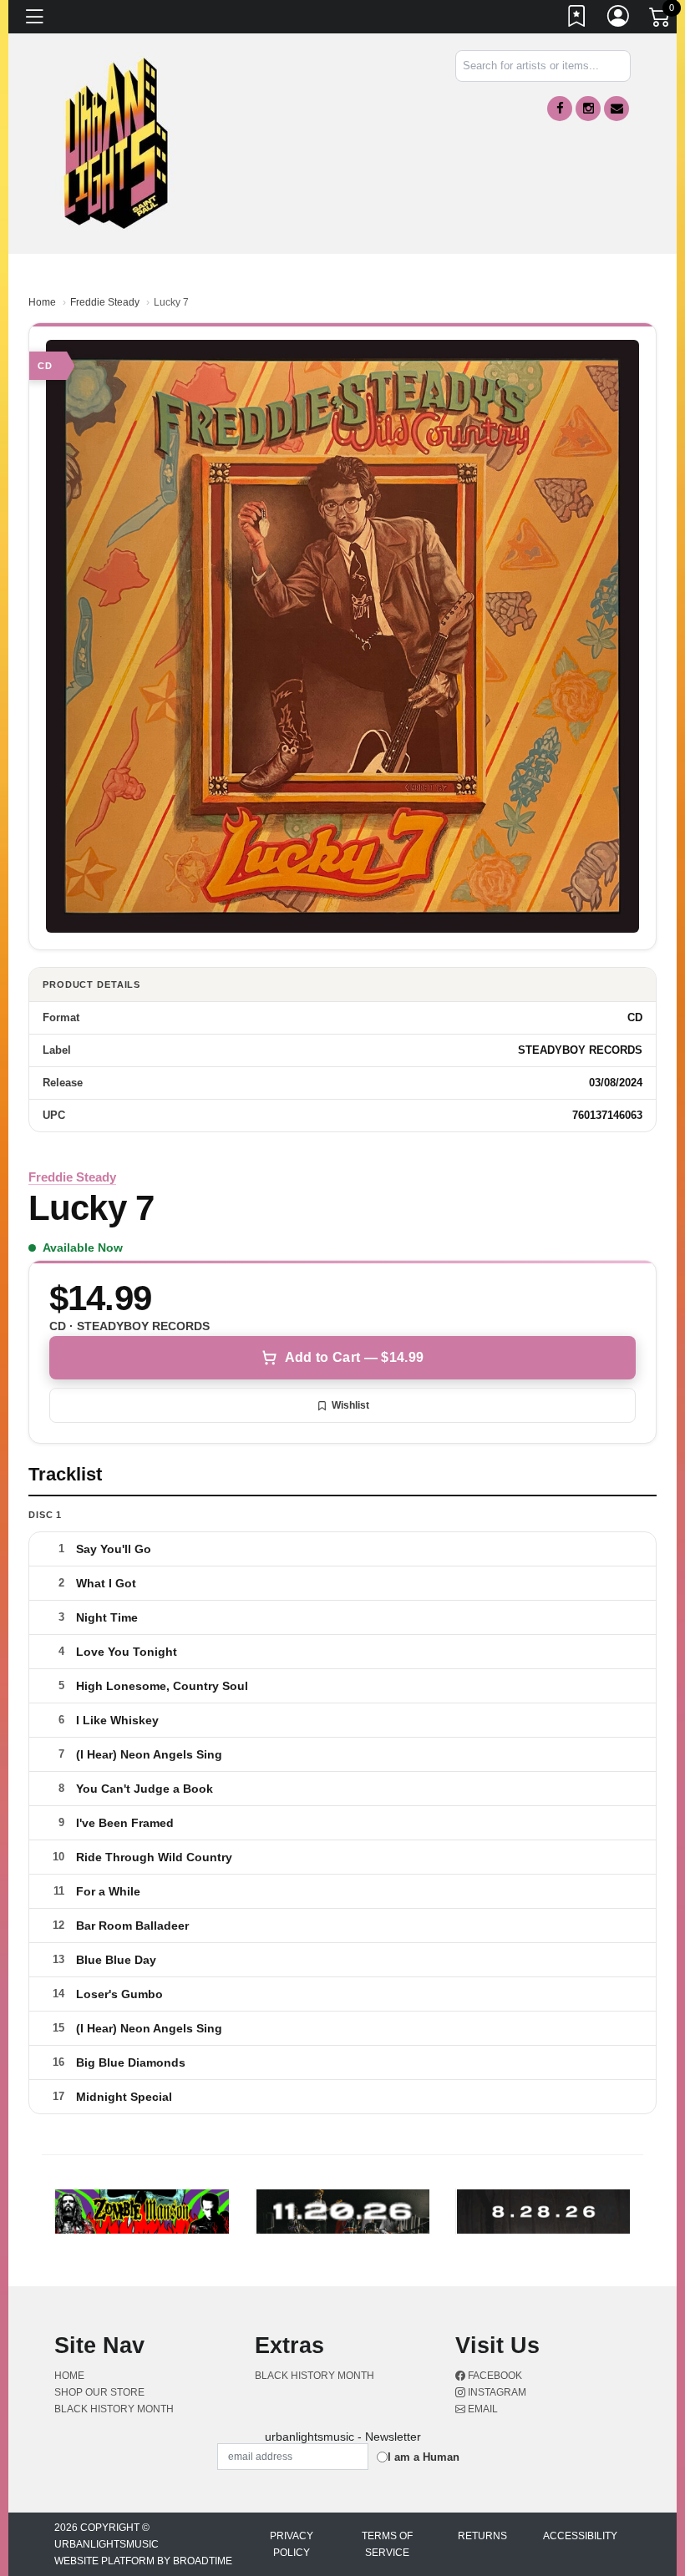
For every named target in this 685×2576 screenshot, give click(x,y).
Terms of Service (387, 2544)
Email (482, 2409)
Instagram (496, 2392)
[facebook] (560, 109)
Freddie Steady (105, 302)
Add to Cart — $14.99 (354, 1357)
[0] (661, 20)
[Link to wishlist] (577, 19)
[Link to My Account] (619, 19)
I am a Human (424, 2457)
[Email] (616, 109)
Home (42, 302)
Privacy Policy (292, 2544)
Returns (482, 2536)
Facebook (494, 2376)
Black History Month (114, 2409)
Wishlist (350, 1405)
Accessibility (580, 2536)
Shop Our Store (99, 2392)
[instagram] (588, 109)
